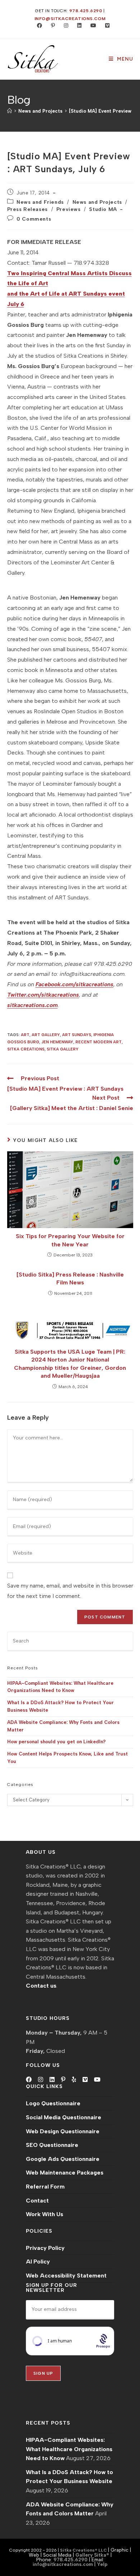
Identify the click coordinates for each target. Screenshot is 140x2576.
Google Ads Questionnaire (63, 2159)
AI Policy (38, 2262)
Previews (69, 209)
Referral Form (45, 2187)
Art (25, 1035)
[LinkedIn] (52, 2080)
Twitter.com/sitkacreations (43, 995)
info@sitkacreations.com (70, 19)
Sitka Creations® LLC (84, 2550)
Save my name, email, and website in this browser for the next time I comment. (70, 1591)
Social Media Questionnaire (64, 2117)
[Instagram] (41, 2080)
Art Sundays (77, 1035)
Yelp (102, 2564)
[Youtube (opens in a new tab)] (92, 26)
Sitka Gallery (63, 1049)
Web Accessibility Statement (66, 2276)
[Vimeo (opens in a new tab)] (104, 26)
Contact (37, 2201)
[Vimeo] (85, 2080)
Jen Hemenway (57, 1042)
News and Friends (40, 202)
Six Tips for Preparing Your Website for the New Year (70, 1240)
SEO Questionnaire (52, 2145)
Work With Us (45, 2214)
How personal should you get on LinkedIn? (56, 1742)
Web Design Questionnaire (63, 2131)
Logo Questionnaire (53, 2103)
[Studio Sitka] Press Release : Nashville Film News (70, 1278)
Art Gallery (46, 1035)
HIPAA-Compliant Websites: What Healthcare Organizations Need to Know (69, 2449)
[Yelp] (74, 2080)
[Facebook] (29, 2080)
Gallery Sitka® (92, 2555)
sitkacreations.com (32, 1005)
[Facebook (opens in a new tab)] (38, 26)
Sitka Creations (26, 1049)
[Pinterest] (63, 2080)
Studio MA (103, 209)
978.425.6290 (86, 11)
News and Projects (97, 202)
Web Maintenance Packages (65, 2173)
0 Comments (34, 219)
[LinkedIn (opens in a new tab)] (78, 26)
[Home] (10, 111)
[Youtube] (97, 2080)
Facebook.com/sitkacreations (74, 984)
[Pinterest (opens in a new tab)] (51, 26)
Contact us (41, 1986)
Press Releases (27, 209)
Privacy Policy (45, 2248)
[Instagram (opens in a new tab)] (64, 26)
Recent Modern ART (99, 1042)
